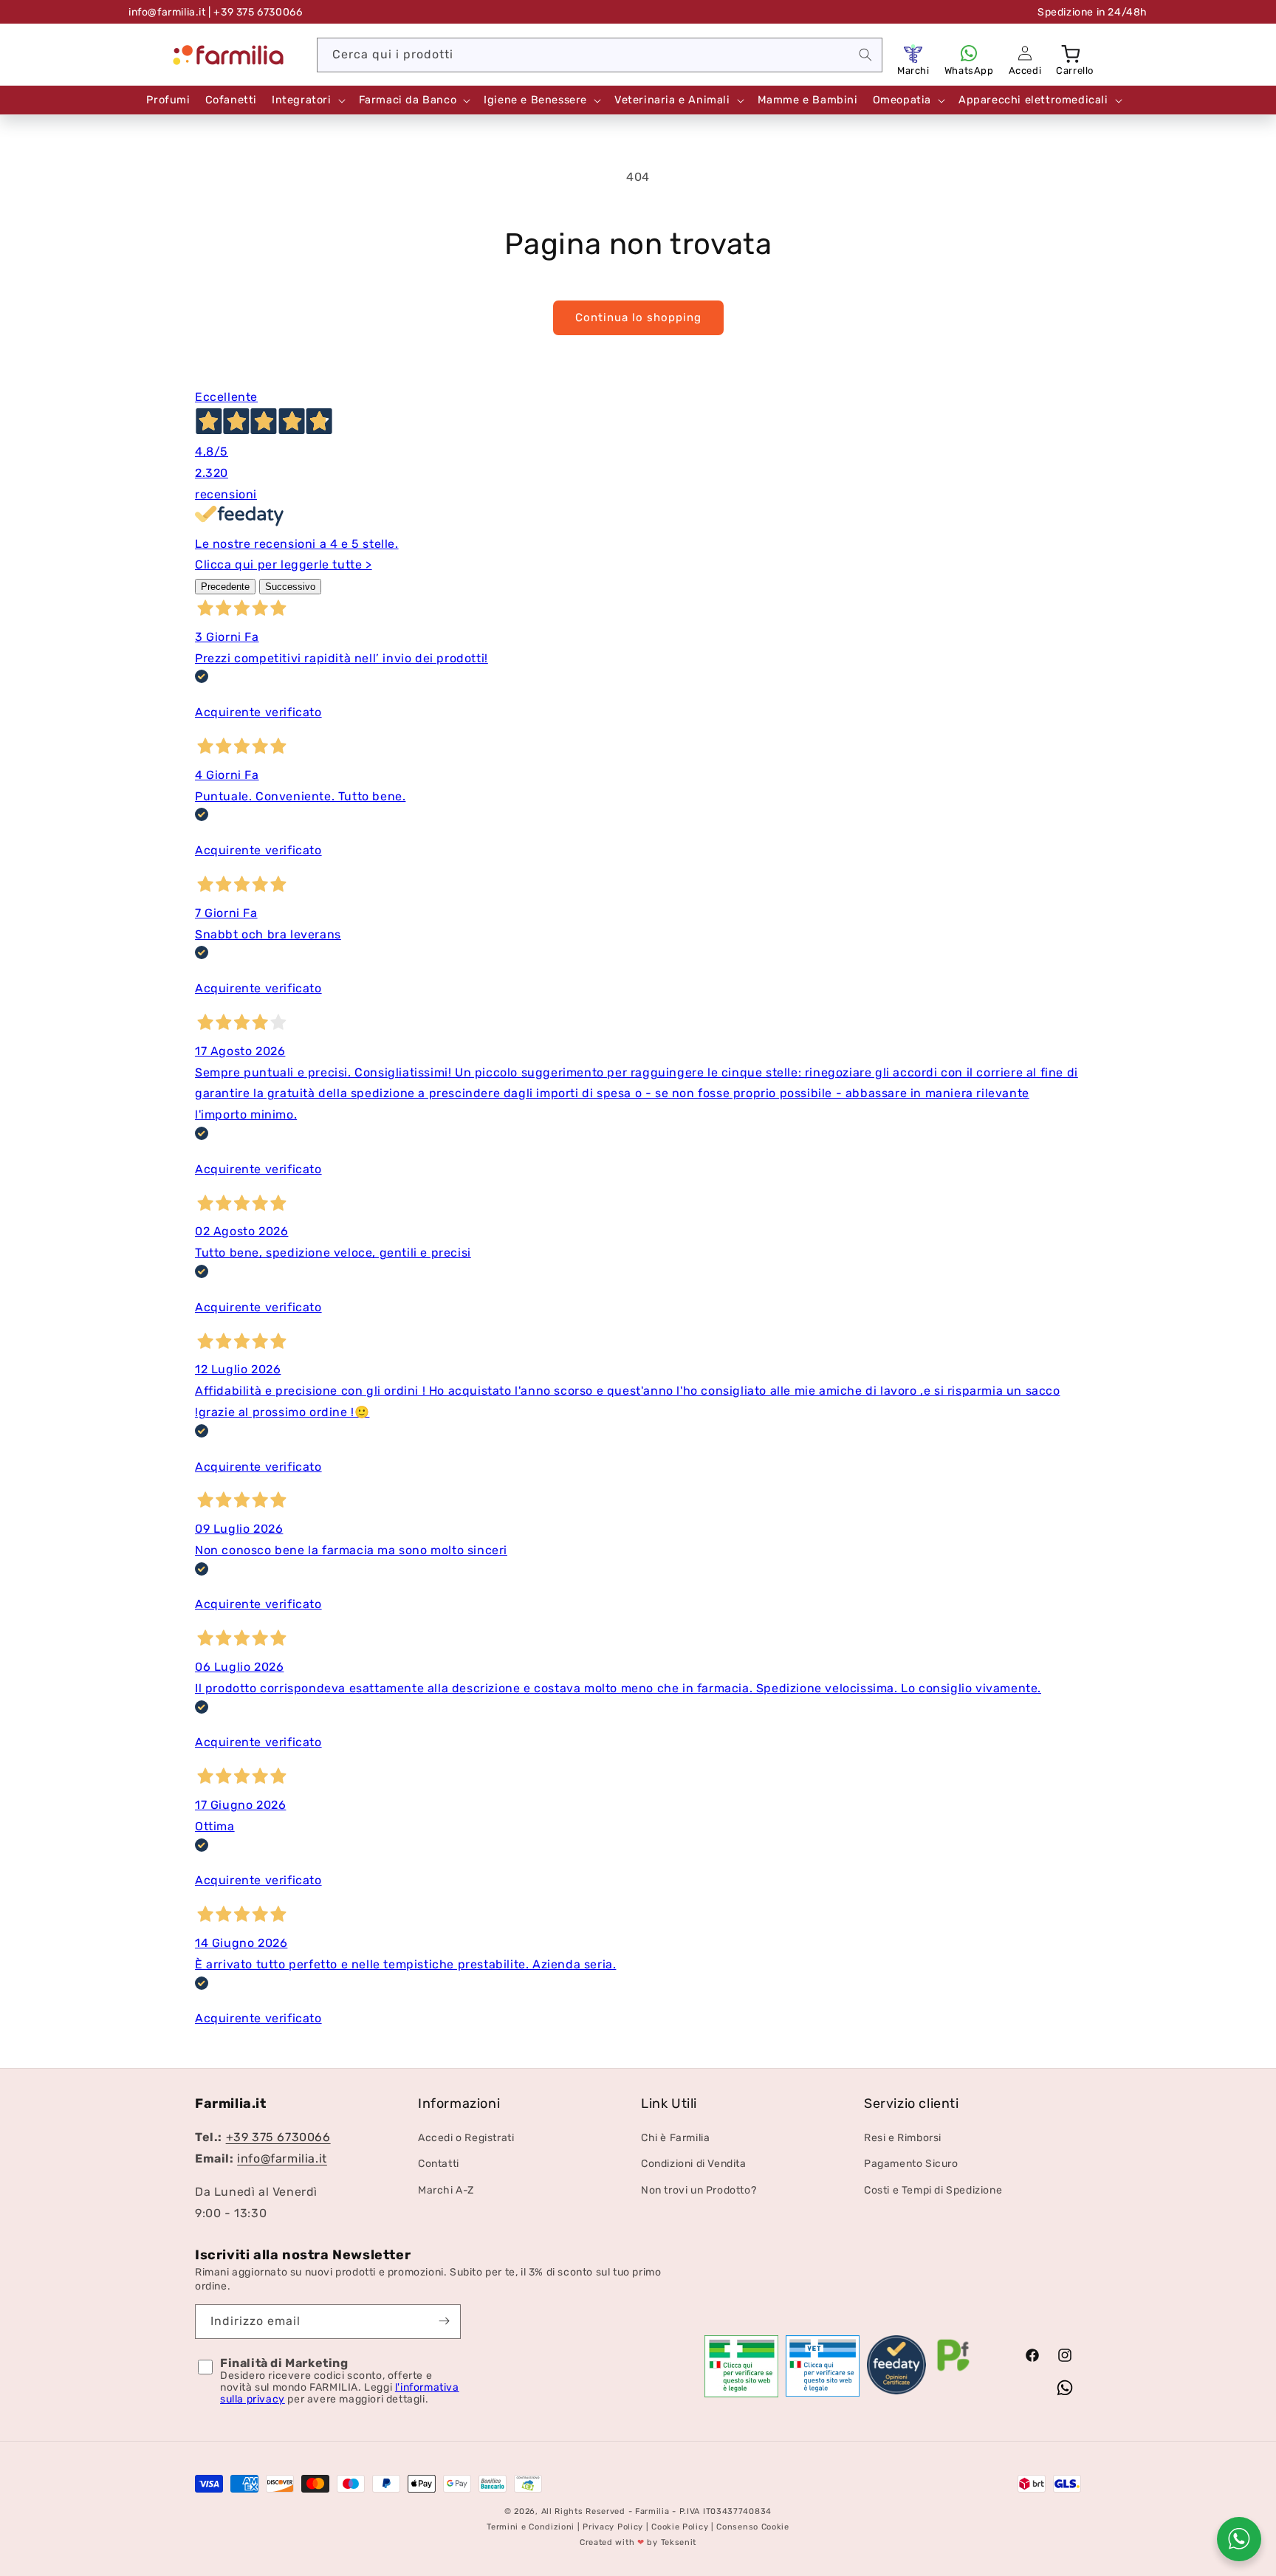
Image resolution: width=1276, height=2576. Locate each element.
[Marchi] (913, 53)
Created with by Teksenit (638, 2542)
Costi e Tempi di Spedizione (933, 2190)
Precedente (225, 587)
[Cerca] (865, 55)
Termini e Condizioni (531, 2527)
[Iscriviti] (444, 2321)
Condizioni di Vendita (694, 2164)
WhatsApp (969, 71)
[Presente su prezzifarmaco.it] (953, 2371)
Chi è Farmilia (675, 2139)
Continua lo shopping (638, 317)
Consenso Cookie (753, 2527)
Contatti (439, 2164)
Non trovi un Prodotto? (699, 2190)
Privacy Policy (613, 2527)
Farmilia (652, 2511)
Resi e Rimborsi (903, 2139)
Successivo (290, 587)
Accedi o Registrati (466, 2139)
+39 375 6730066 (278, 2138)
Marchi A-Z (446, 2190)
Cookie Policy (680, 2527)
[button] (1072, 53)
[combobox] (600, 55)
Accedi (1025, 71)
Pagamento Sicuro (911, 2164)
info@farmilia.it (167, 12)
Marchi (913, 71)
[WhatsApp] (969, 53)
